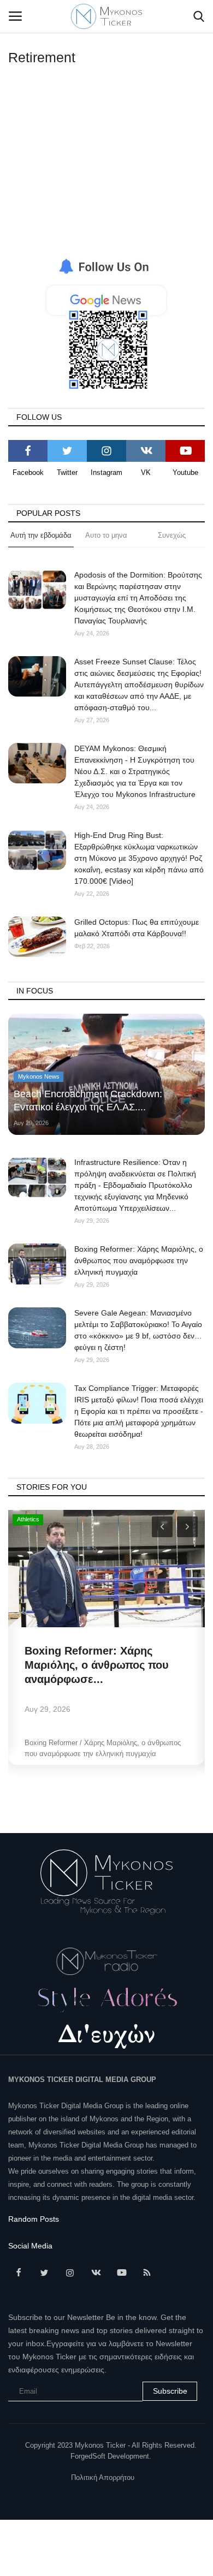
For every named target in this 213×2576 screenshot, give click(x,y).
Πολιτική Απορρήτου (103, 2477)
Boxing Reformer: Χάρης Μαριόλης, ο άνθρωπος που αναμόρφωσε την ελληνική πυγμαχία (139, 1260)
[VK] (146, 451)
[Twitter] (67, 451)
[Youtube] (185, 451)
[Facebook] (28, 451)
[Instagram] (106, 451)
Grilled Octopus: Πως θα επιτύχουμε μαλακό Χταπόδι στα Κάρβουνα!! (137, 928)
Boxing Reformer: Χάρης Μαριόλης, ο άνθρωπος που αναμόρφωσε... (97, 1665)
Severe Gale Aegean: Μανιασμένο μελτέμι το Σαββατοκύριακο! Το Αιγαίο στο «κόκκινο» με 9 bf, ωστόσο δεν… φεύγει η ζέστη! (138, 1330)
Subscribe (170, 2391)
